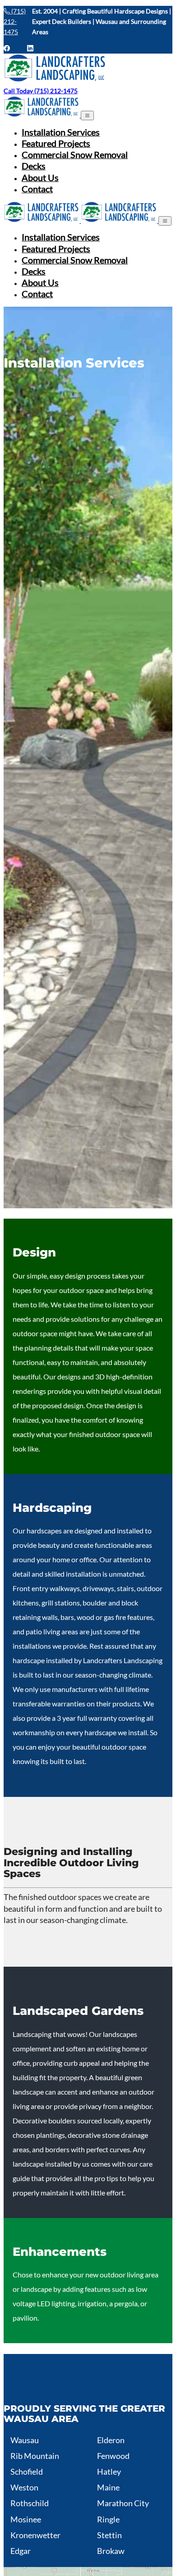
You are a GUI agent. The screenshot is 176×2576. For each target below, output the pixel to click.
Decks (34, 166)
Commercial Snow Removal (75, 155)
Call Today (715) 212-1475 (41, 91)
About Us (40, 178)
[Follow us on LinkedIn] (30, 48)
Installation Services (61, 132)
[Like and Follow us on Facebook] (11, 48)
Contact (37, 189)
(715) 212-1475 (15, 21)
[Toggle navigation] (87, 116)
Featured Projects (56, 143)
